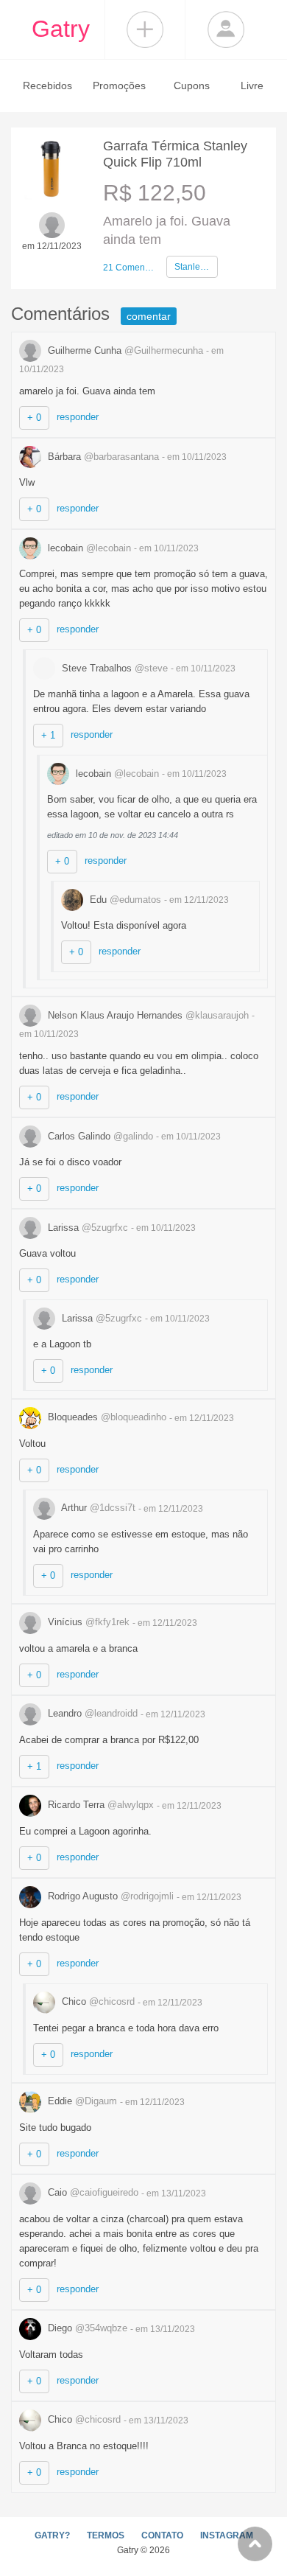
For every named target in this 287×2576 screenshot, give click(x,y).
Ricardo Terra (99, 1805)
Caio (92, 2192)
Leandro (91, 1713)
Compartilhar (145, 29)
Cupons (192, 85)
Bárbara (102, 457)
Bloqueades (106, 1417)
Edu (124, 900)
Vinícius (87, 1622)
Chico (97, 2001)
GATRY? (52, 2535)
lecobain (88, 548)
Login (226, 29)
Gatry (61, 29)
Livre (252, 85)
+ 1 (48, 735)
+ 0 (34, 418)
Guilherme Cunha (124, 350)
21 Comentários (129, 268)
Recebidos (47, 85)
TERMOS (106, 2535)
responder (78, 417)
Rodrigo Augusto (109, 1896)
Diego (86, 2328)
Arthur (97, 1508)
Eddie (81, 2101)
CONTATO (162, 2535)
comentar (149, 316)
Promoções (119, 85)
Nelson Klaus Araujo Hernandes (147, 1015)
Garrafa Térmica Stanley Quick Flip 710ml (175, 154)
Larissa (86, 1228)
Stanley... (192, 267)
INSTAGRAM (227, 2535)
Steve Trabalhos (113, 668)
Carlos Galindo (99, 1136)
